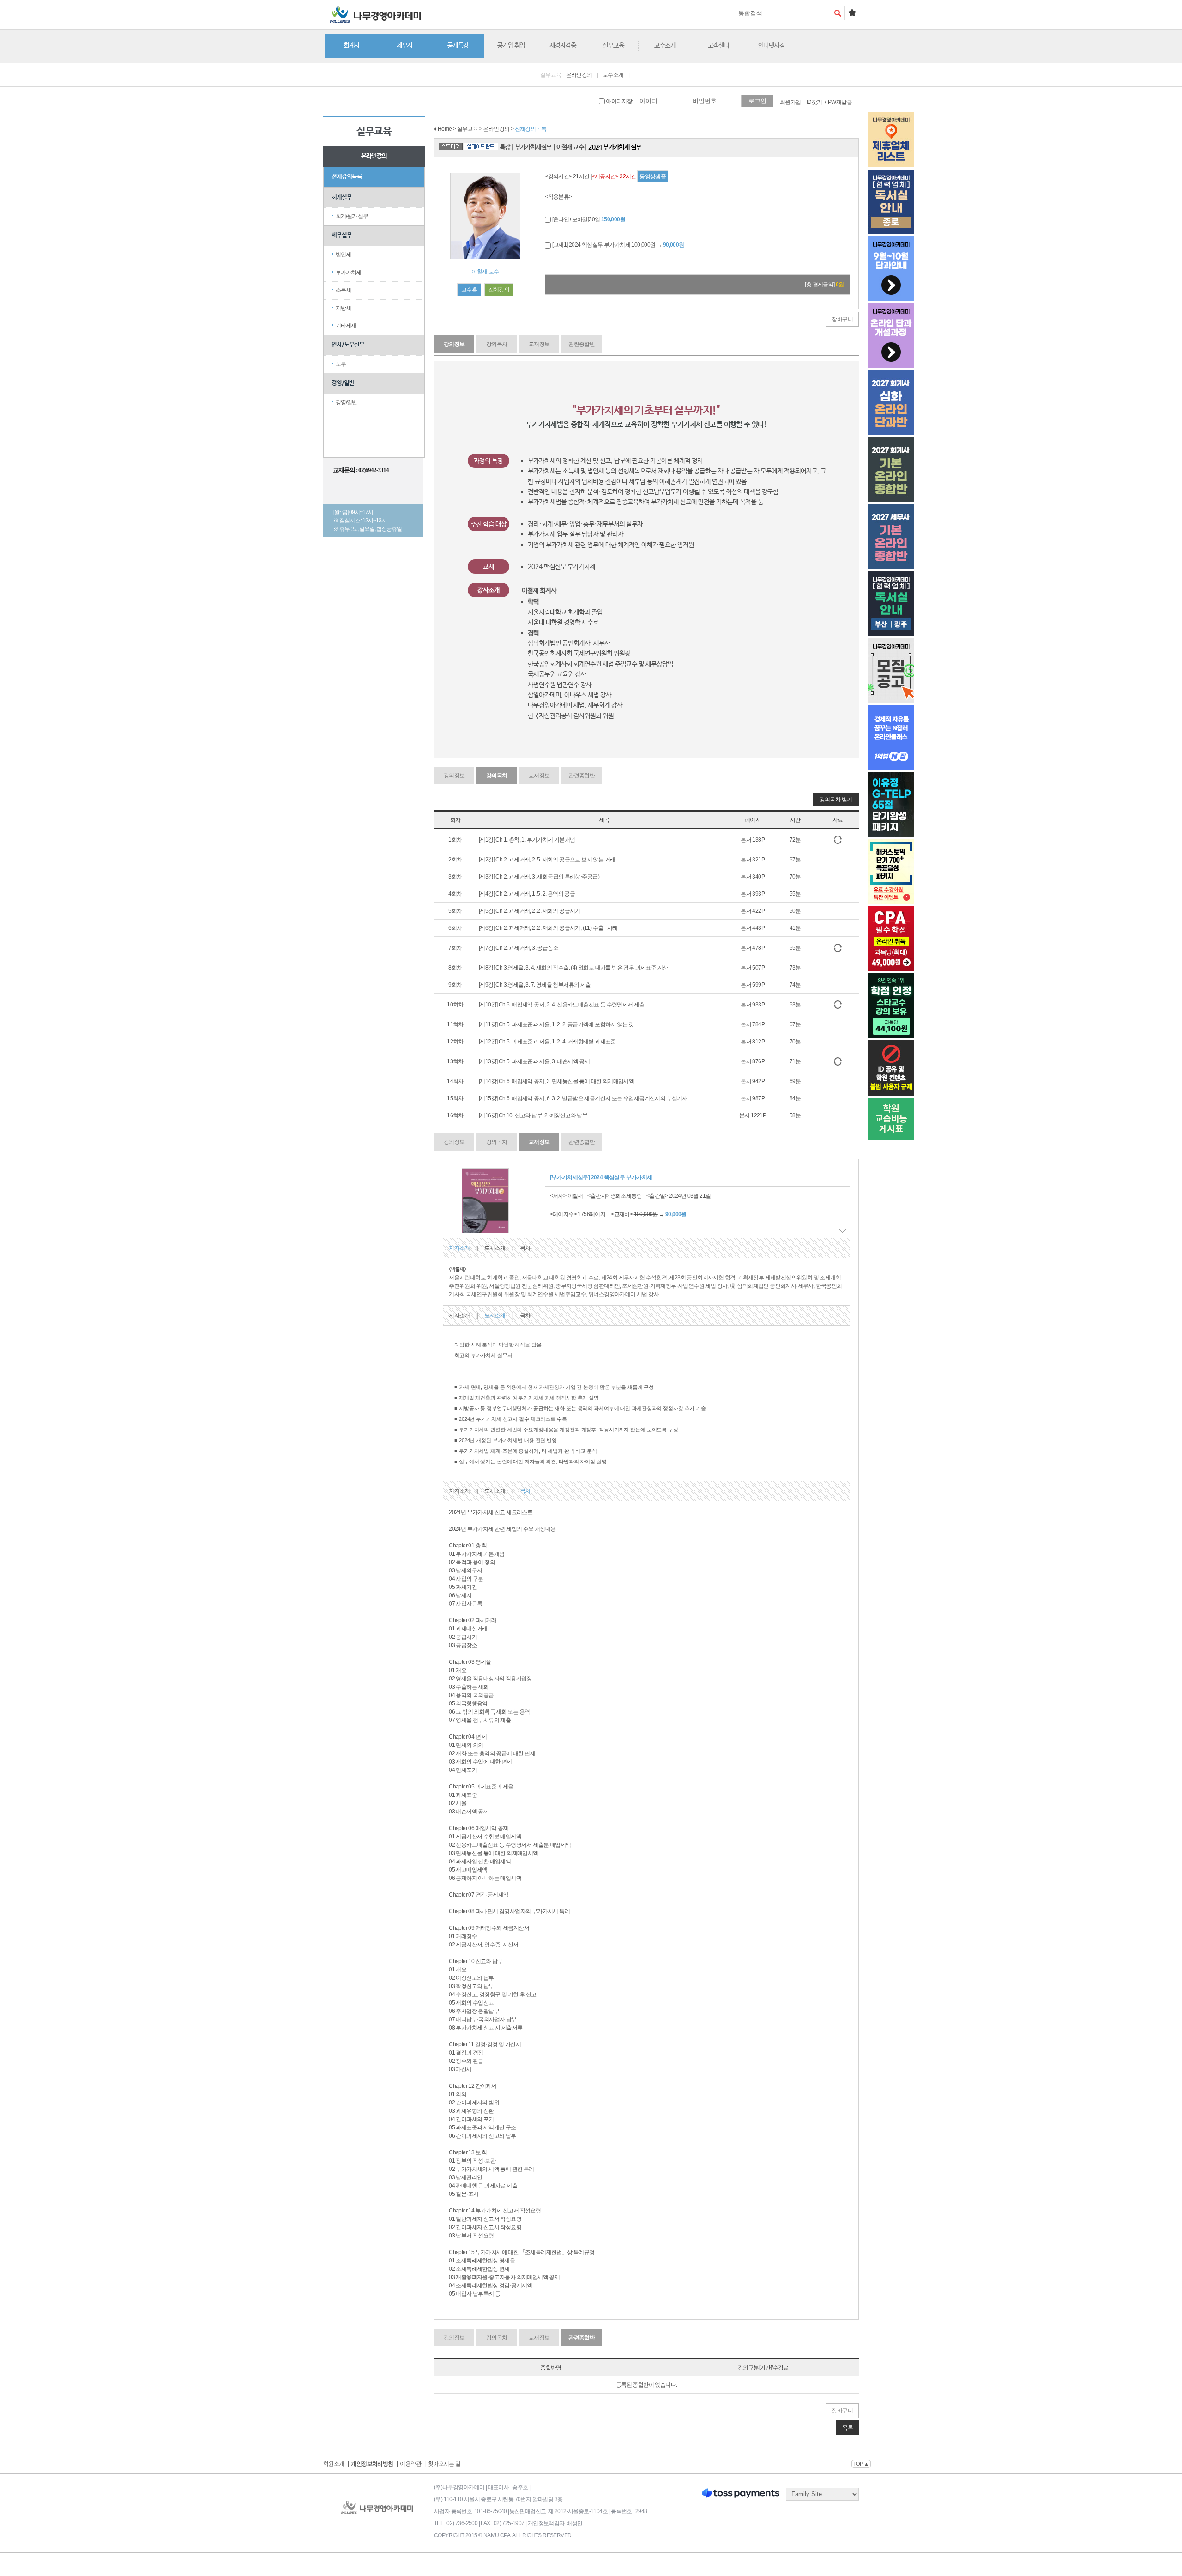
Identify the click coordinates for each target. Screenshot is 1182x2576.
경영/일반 (343, 383)
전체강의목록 (347, 177)
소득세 (343, 290)
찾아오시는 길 (444, 2464)
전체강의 (499, 290)
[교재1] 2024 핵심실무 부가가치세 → (617, 245)
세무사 (405, 46)
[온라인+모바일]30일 (588, 219)
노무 (341, 364)
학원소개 (334, 2464)
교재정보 (539, 344)
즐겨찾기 (852, 12)
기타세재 (346, 326)
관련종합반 (582, 344)
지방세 (343, 308)
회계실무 (342, 197)
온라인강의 (579, 75)
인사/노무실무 (348, 345)
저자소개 (459, 1248)
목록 (847, 2428)
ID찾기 (814, 102)
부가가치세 (348, 273)
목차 (525, 1248)
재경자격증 (563, 46)
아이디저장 (618, 101)
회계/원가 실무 (352, 216)
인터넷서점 (772, 46)
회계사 (352, 46)
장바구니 (842, 319)
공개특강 (458, 46)
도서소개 (495, 1248)
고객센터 (718, 46)
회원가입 (790, 102)
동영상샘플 (653, 176)
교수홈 (469, 290)
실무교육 (613, 46)
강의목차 (497, 344)
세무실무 (342, 235)
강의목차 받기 (836, 800)
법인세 (343, 255)
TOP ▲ (861, 2464)
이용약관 (410, 2464)
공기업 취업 (511, 46)
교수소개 (665, 46)
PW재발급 (840, 102)
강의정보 (454, 344)
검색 (838, 13)
